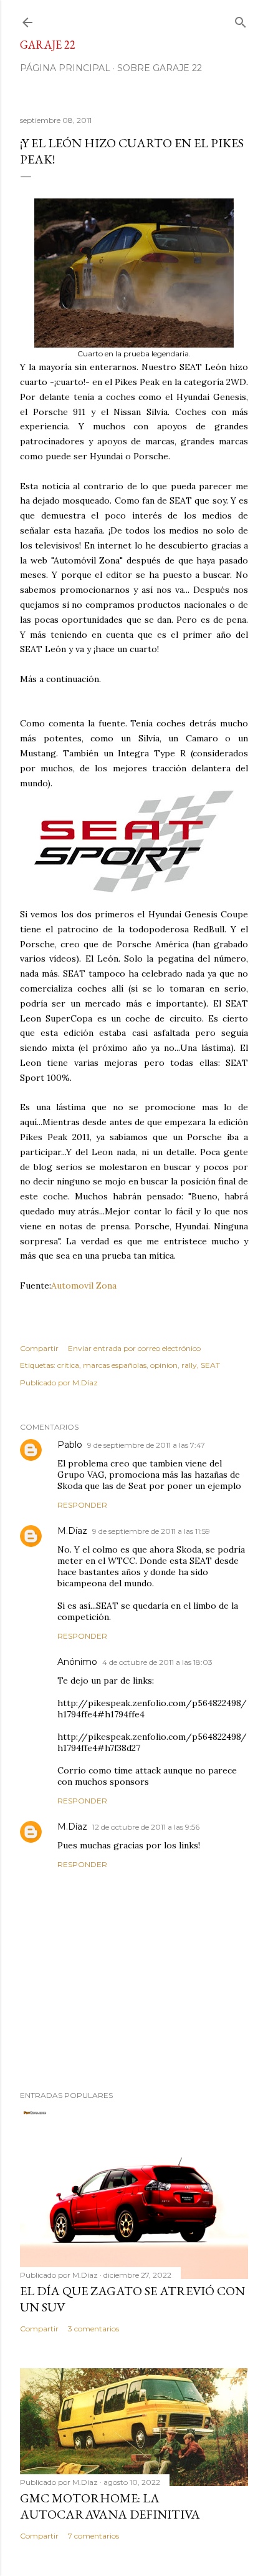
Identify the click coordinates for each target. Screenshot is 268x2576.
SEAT (210, 1365)
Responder (82, 1505)
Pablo (70, 1445)
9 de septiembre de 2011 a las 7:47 (146, 1445)
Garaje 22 (48, 45)
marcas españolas (115, 1365)
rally (189, 1365)
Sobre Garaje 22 (160, 68)
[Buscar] (241, 20)
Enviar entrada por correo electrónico (134, 1348)
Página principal (65, 68)
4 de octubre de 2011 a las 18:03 (157, 1662)
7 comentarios (93, 2536)
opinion (164, 1365)
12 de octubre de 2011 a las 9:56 (146, 1827)
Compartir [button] (39, 1348)
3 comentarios (93, 2329)
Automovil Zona (84, 1286)
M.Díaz (72, 1531)
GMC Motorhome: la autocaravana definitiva (110, 2506)
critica (68, 1365)
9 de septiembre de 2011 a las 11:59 (151, 1531)
